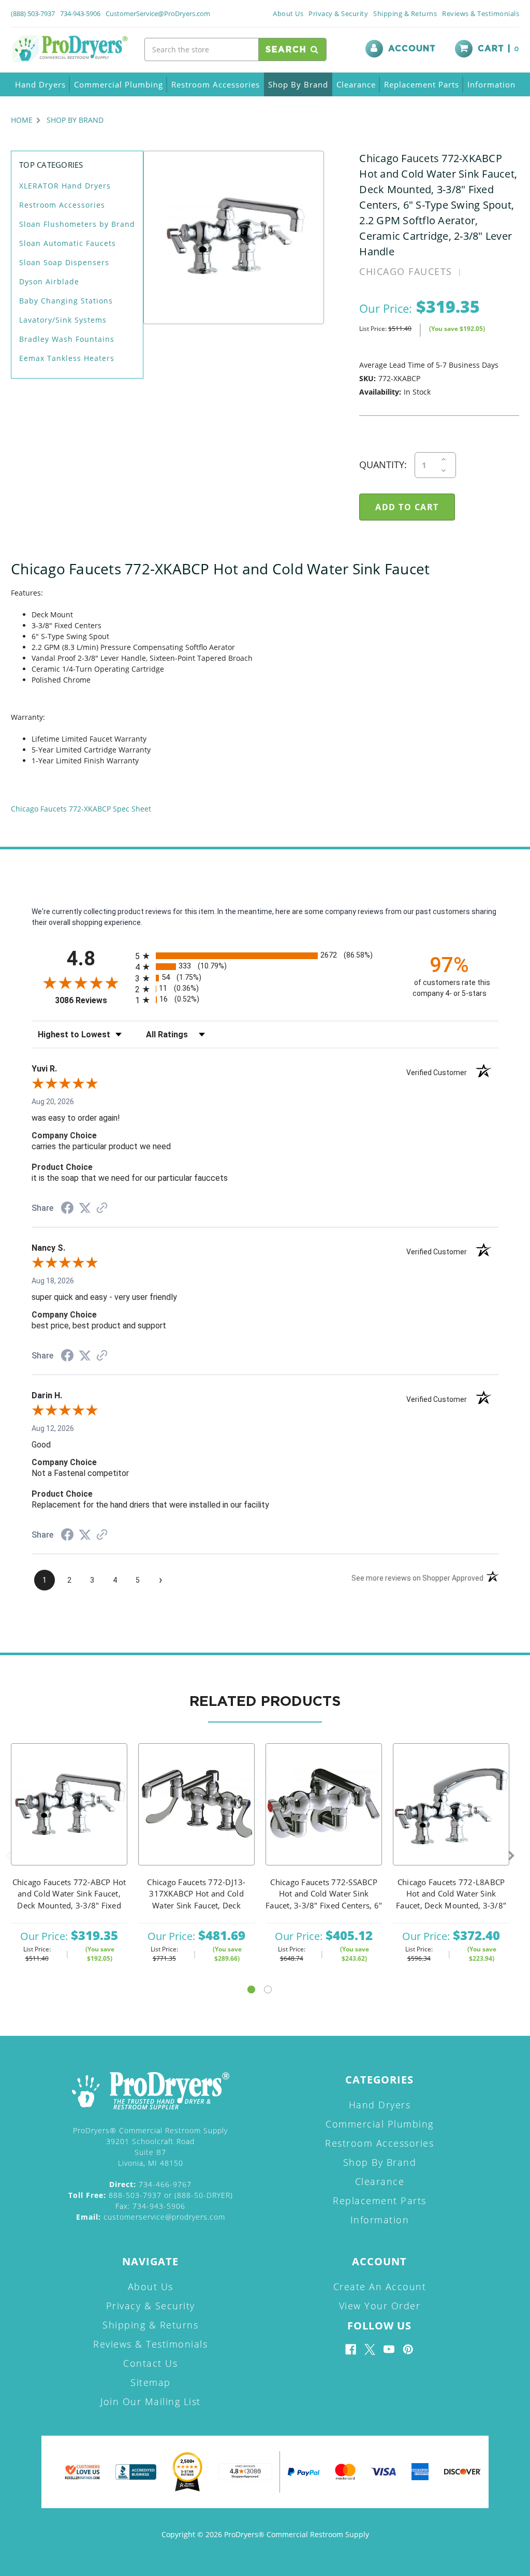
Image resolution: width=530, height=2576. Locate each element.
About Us (288, 13)
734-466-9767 (150, 2184)
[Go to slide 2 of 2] (268, 1989)
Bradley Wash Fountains (67, 339)
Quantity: (383, 465)
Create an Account (380, 2286)
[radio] (265, 956)
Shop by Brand (298, 84)
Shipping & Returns (405, 13)
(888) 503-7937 (33, 13)
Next (511, 1856)
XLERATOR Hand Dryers (65, 186)
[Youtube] (389, 2349)
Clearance (356, 84)
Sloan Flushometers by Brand (77, 224)
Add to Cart (69, 1818)
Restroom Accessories (216, 84)
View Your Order (380, 2306)
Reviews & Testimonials (481, 13)
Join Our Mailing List (151, 2401)
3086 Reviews (92, 1000)
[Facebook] (351, 2349)
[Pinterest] (408, 2349)
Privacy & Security (338, 13)
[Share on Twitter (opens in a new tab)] (85, 1208)
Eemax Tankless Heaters (67, 358)
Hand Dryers (40, 84)
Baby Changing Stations (66, 301)
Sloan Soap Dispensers (64, 262)
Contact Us (150, 2363)
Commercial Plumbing (119, 84)
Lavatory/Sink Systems (63, 320)
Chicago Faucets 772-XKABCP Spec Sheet (81, 809)
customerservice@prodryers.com (151, 2217)
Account (412, 49)
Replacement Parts (422, 84)
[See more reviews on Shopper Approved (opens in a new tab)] (102, 1209)
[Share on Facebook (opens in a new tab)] (67, 1209)
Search (288, 50)
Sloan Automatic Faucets (68, 243)
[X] (370, 2349)
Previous (8, 1856)
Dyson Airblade (49, 281)
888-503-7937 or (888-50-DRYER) (151, 2195)
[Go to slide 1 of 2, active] (251, 1989)
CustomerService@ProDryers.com (158, 13)
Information (491, 84)
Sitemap (151, 2382)
